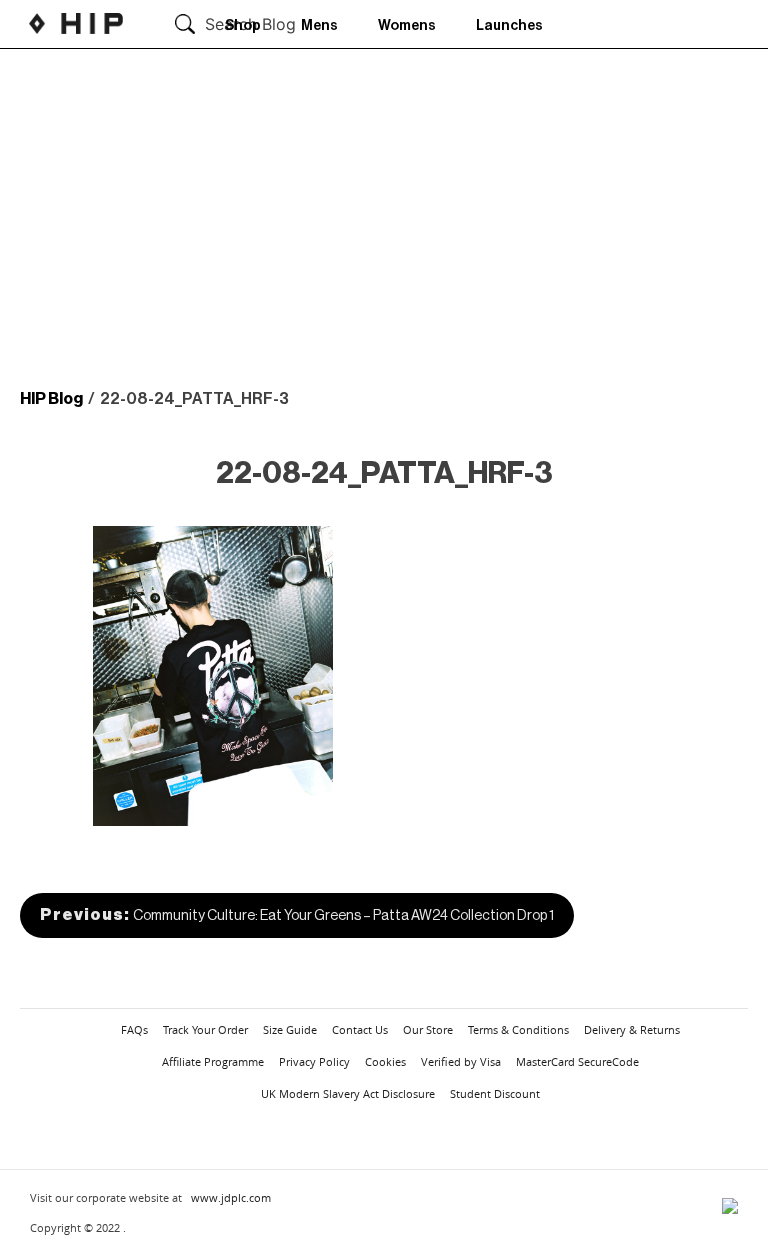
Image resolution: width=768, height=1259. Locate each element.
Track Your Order (205, 1029)
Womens (407, 26)
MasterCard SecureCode (577, 1061)
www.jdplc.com (231, 1197)
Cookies (385, 1061)
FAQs (134, 1029)
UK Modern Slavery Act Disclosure (348, 1093)
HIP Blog (51, 399)
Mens (319, 26)
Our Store (428, 1029)
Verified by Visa (461, 1061)
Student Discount (495, 1093)
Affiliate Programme (213, 1061)
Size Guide (290, 1029)
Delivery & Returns (632, 1029)
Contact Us (360, 1029)
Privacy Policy (314, 1061)
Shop (243, 26)
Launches (509, 26)
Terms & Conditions (518, 1029)
